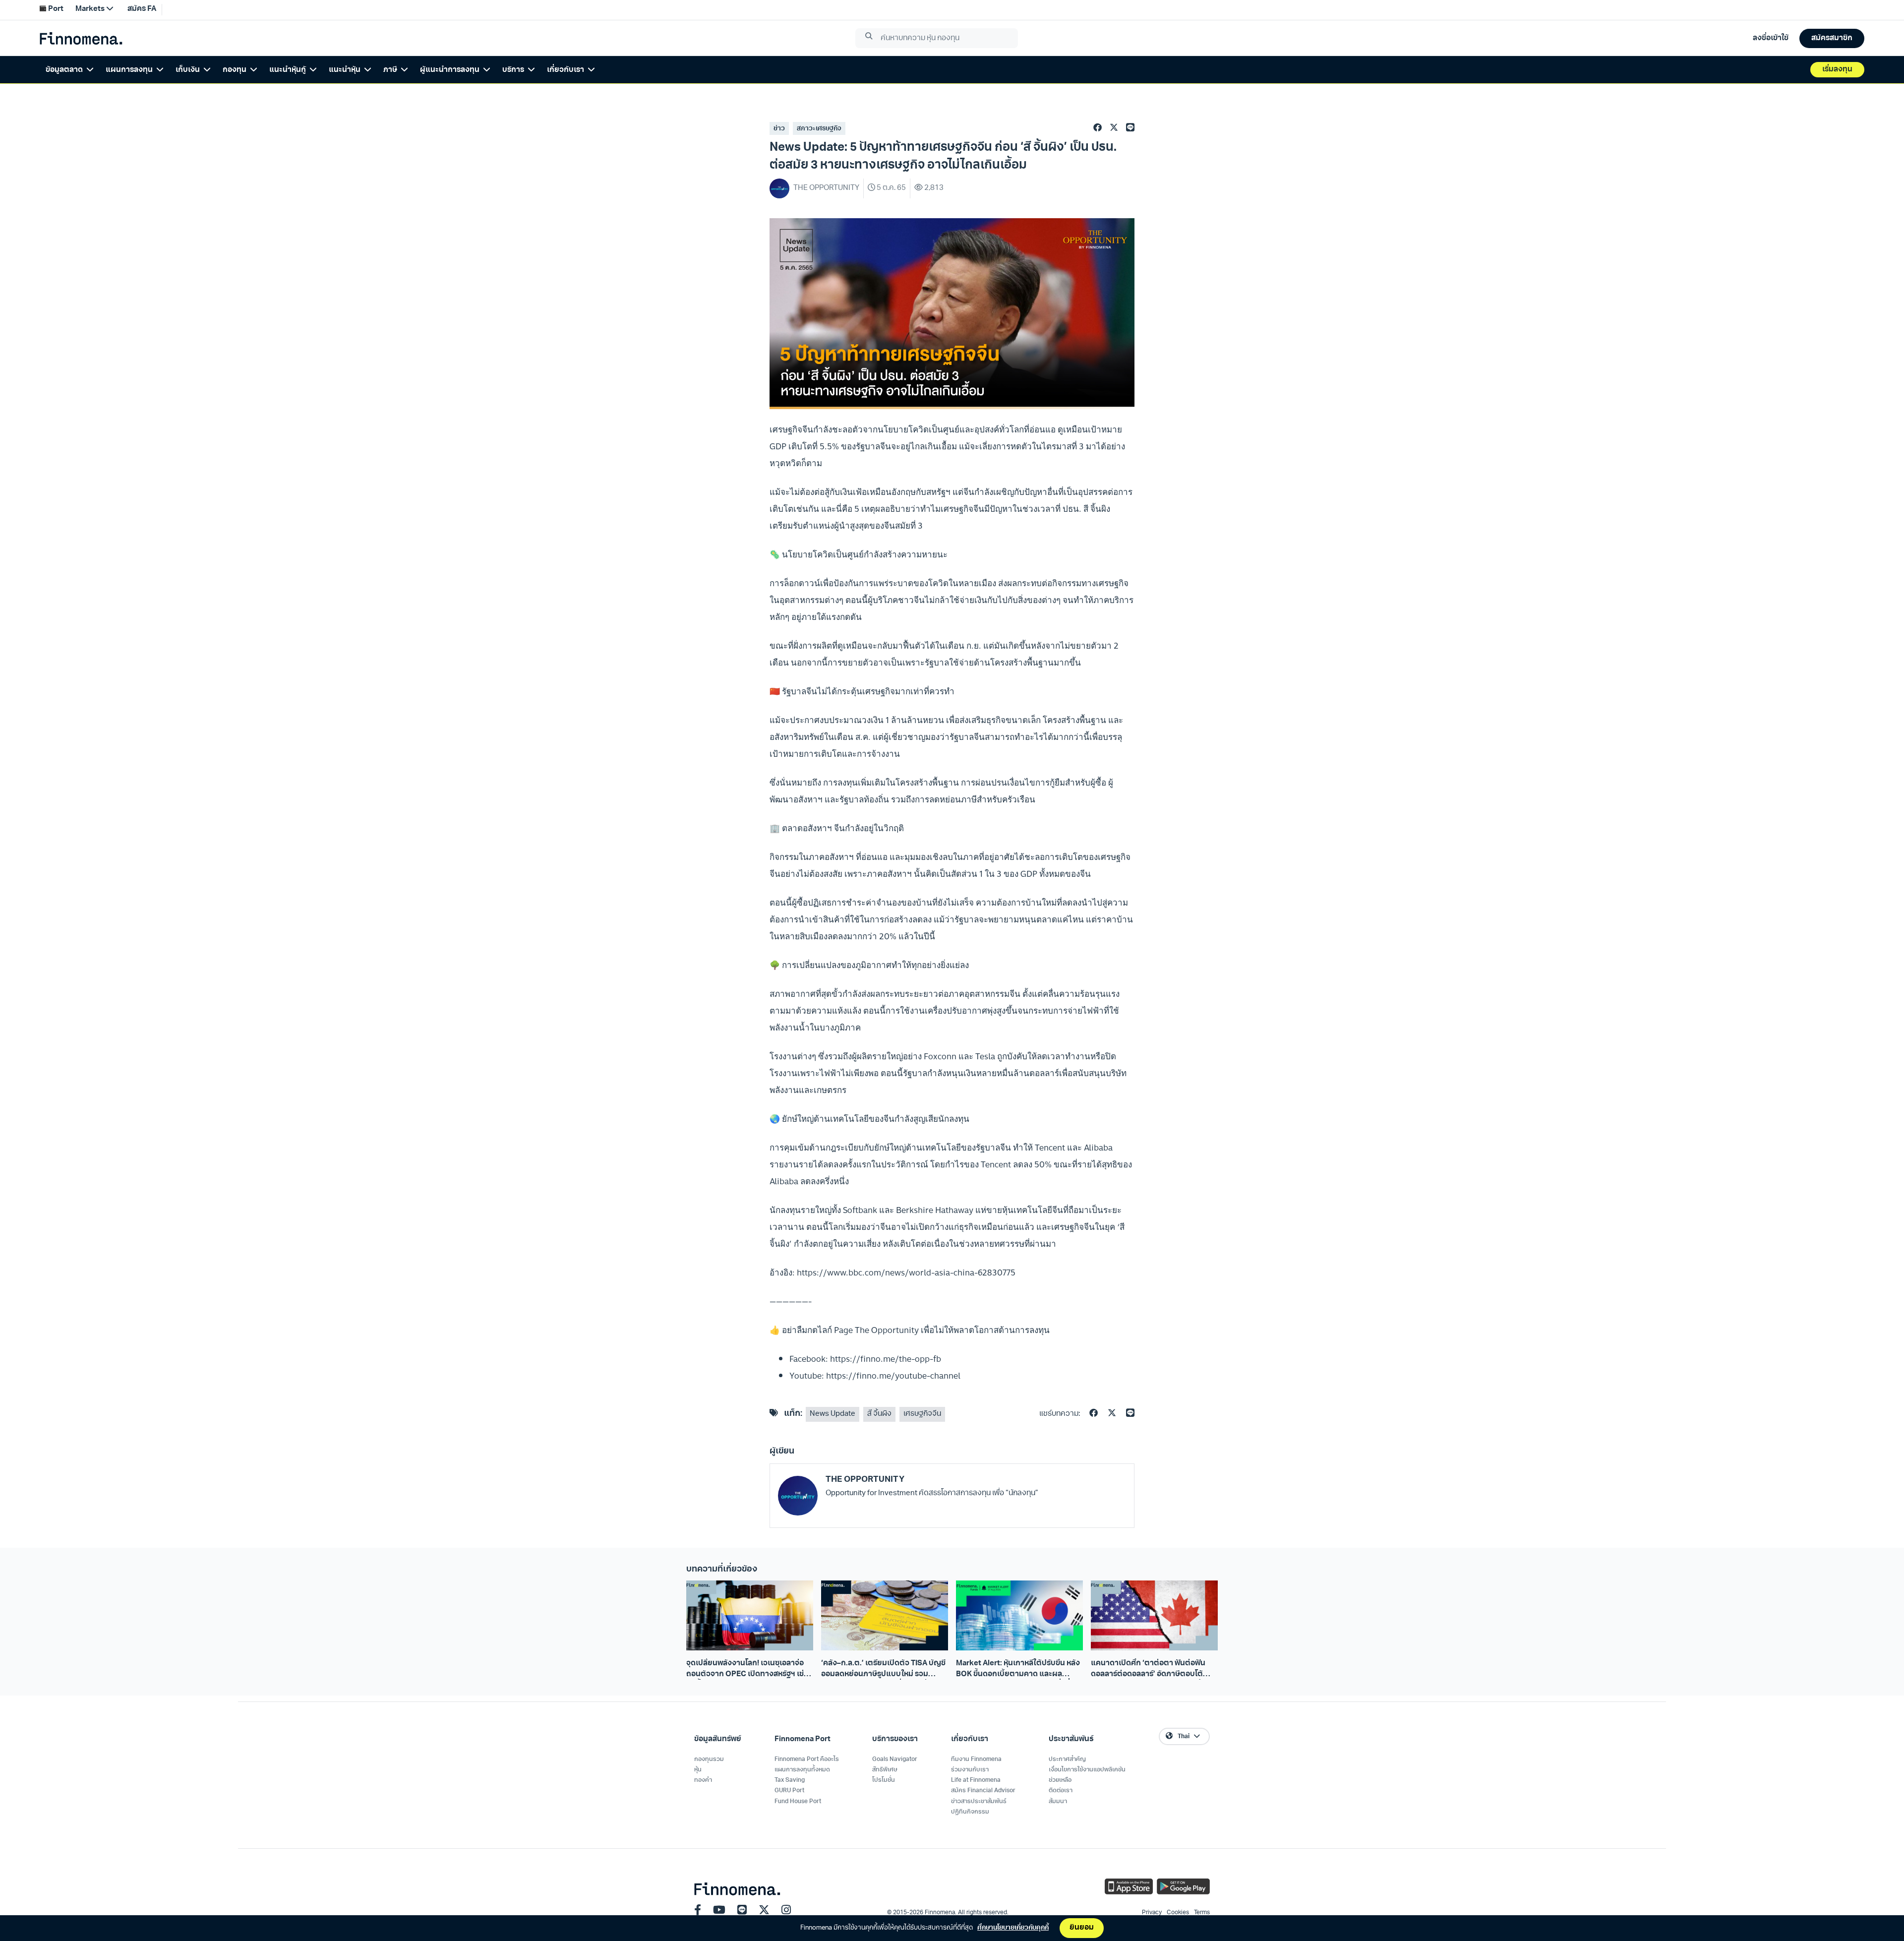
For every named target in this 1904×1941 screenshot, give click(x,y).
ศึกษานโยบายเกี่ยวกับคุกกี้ (1013, 1928)
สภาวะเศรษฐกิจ (819, 129)
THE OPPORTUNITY (865, 1480)
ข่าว (779, 129)
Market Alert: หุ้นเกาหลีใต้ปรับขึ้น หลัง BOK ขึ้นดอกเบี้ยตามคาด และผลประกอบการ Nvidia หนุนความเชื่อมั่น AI (1018, 1670)
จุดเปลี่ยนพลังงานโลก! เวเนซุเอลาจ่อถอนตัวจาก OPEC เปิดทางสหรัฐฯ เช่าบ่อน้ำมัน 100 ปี (747, 1670)
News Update (833, 1414)
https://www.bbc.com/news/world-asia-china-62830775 (906, 1272)
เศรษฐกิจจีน (922, 1414)
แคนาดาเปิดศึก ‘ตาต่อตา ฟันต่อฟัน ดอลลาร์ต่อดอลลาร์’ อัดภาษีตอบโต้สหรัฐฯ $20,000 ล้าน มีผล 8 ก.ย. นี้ (1148, 1670)
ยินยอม (1082, 1928)
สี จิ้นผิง (879, 1414)
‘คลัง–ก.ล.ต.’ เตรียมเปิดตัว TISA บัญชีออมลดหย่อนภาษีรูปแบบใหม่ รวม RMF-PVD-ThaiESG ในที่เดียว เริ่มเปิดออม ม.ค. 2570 (883, 1670)
